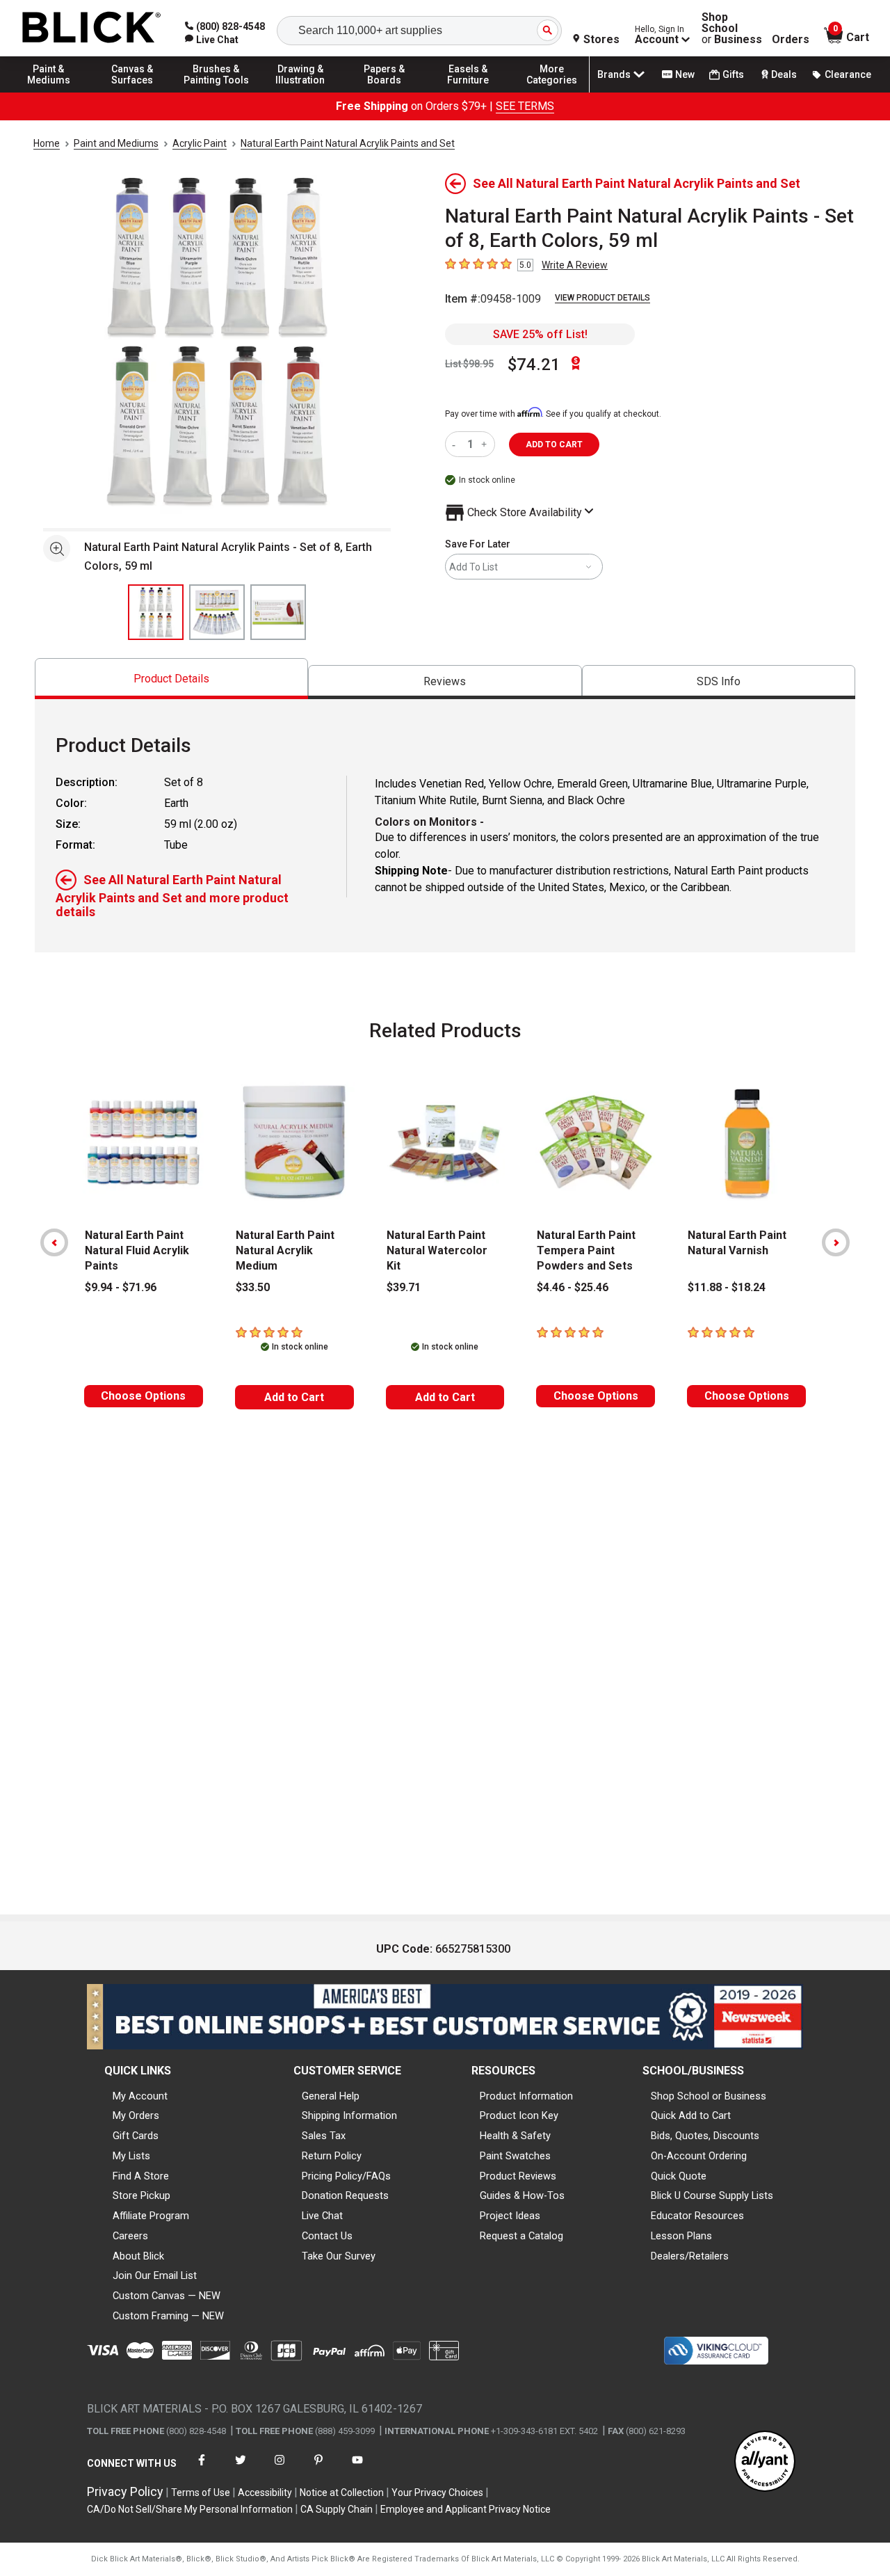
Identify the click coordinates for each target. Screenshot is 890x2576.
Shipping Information (349, 2115)
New (685, 74)
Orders (791, 40)
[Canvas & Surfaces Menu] (133, 92)
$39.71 (404, 1287)
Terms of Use (201, 2493)
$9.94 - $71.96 (121, 1287)
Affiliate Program (151, 2216)
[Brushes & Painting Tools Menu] (216, 92)
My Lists (131, 2156)
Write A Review (575, 265)
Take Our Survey (339, 2256)
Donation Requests (345, 2195)
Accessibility (265, 2493)
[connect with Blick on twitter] (241, 2469)
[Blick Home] (92, 28)
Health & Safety (515, 2136)
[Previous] (54, 1242)
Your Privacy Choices (437, 2493)
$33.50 (253, 1287)
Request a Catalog (521, 2236)
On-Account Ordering (699, 2156)
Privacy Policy (125, 2491)
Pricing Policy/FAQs (346, 2176)
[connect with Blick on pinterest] (318, 2469)
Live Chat (322, 2216)
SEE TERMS (525, 106)
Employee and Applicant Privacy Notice (466, 2509)
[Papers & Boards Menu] (385, 92)
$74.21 (534, 365)
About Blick (138, 2256)
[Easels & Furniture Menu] (468, 92)
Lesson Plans (681, 2236)
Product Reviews (518, 2176)
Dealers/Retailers (690, 2256)
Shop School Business (732, 29)
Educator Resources (697, 2216)
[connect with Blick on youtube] (357, 2469)
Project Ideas (510, 2216)
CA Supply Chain (337, 2509)
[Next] (836, 1242)
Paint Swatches (515, 2156)
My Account (140, 2096)
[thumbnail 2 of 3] (217, 612)
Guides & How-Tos (522, 2195)
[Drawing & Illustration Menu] (300, 92)
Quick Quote (679, 2176)
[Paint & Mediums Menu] (49, 92)
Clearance (848, 74)
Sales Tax (324, 2136)
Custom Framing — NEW (168, 2316)
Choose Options (143, 1396)
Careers (130, 2236)
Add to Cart (294, 1397)
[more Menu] (552, 92)
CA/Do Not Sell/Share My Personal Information (190, 2509)
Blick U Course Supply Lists (712, 2195)
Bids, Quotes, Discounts (705, 2136)
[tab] (171, 679)
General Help (331, 2096)
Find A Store (141, 2176)
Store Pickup (141, 2195)
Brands (614, 74)
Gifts (733, 74)
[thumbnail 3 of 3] (278, 612)
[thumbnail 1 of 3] (156, 612)
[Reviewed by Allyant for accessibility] (765, 2462)
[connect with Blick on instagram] (280, 2469)
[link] (212, 40)
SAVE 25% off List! (540, 334)
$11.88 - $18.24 (727, 1287)
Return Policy (332, 2156)
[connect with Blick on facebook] (202, 2469)
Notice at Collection (342, 2493)
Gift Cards (136, 2136)
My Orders (136, 2115)
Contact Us (327, 2236)
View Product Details (602, 298)
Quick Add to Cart (691, 2115)
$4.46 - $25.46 (573, 1287)
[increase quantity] (486, 444)
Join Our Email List (155, 2275)
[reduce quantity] (456, 444)
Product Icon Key (519, 2115)
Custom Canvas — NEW (167, 2296)
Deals (784, 74)
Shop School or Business (709, 2096)
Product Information (526, 2096)
